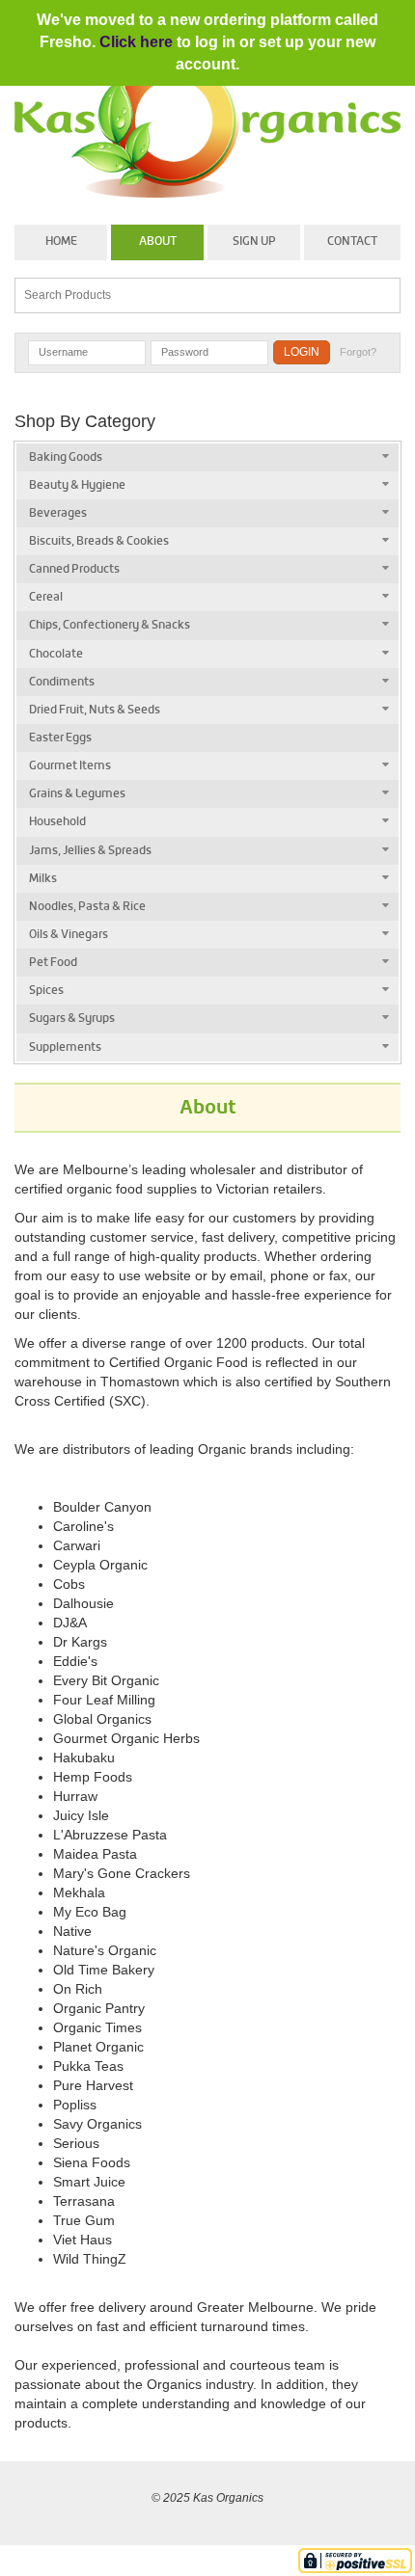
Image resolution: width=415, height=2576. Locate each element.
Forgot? (358, 352)
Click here (136, 42)
